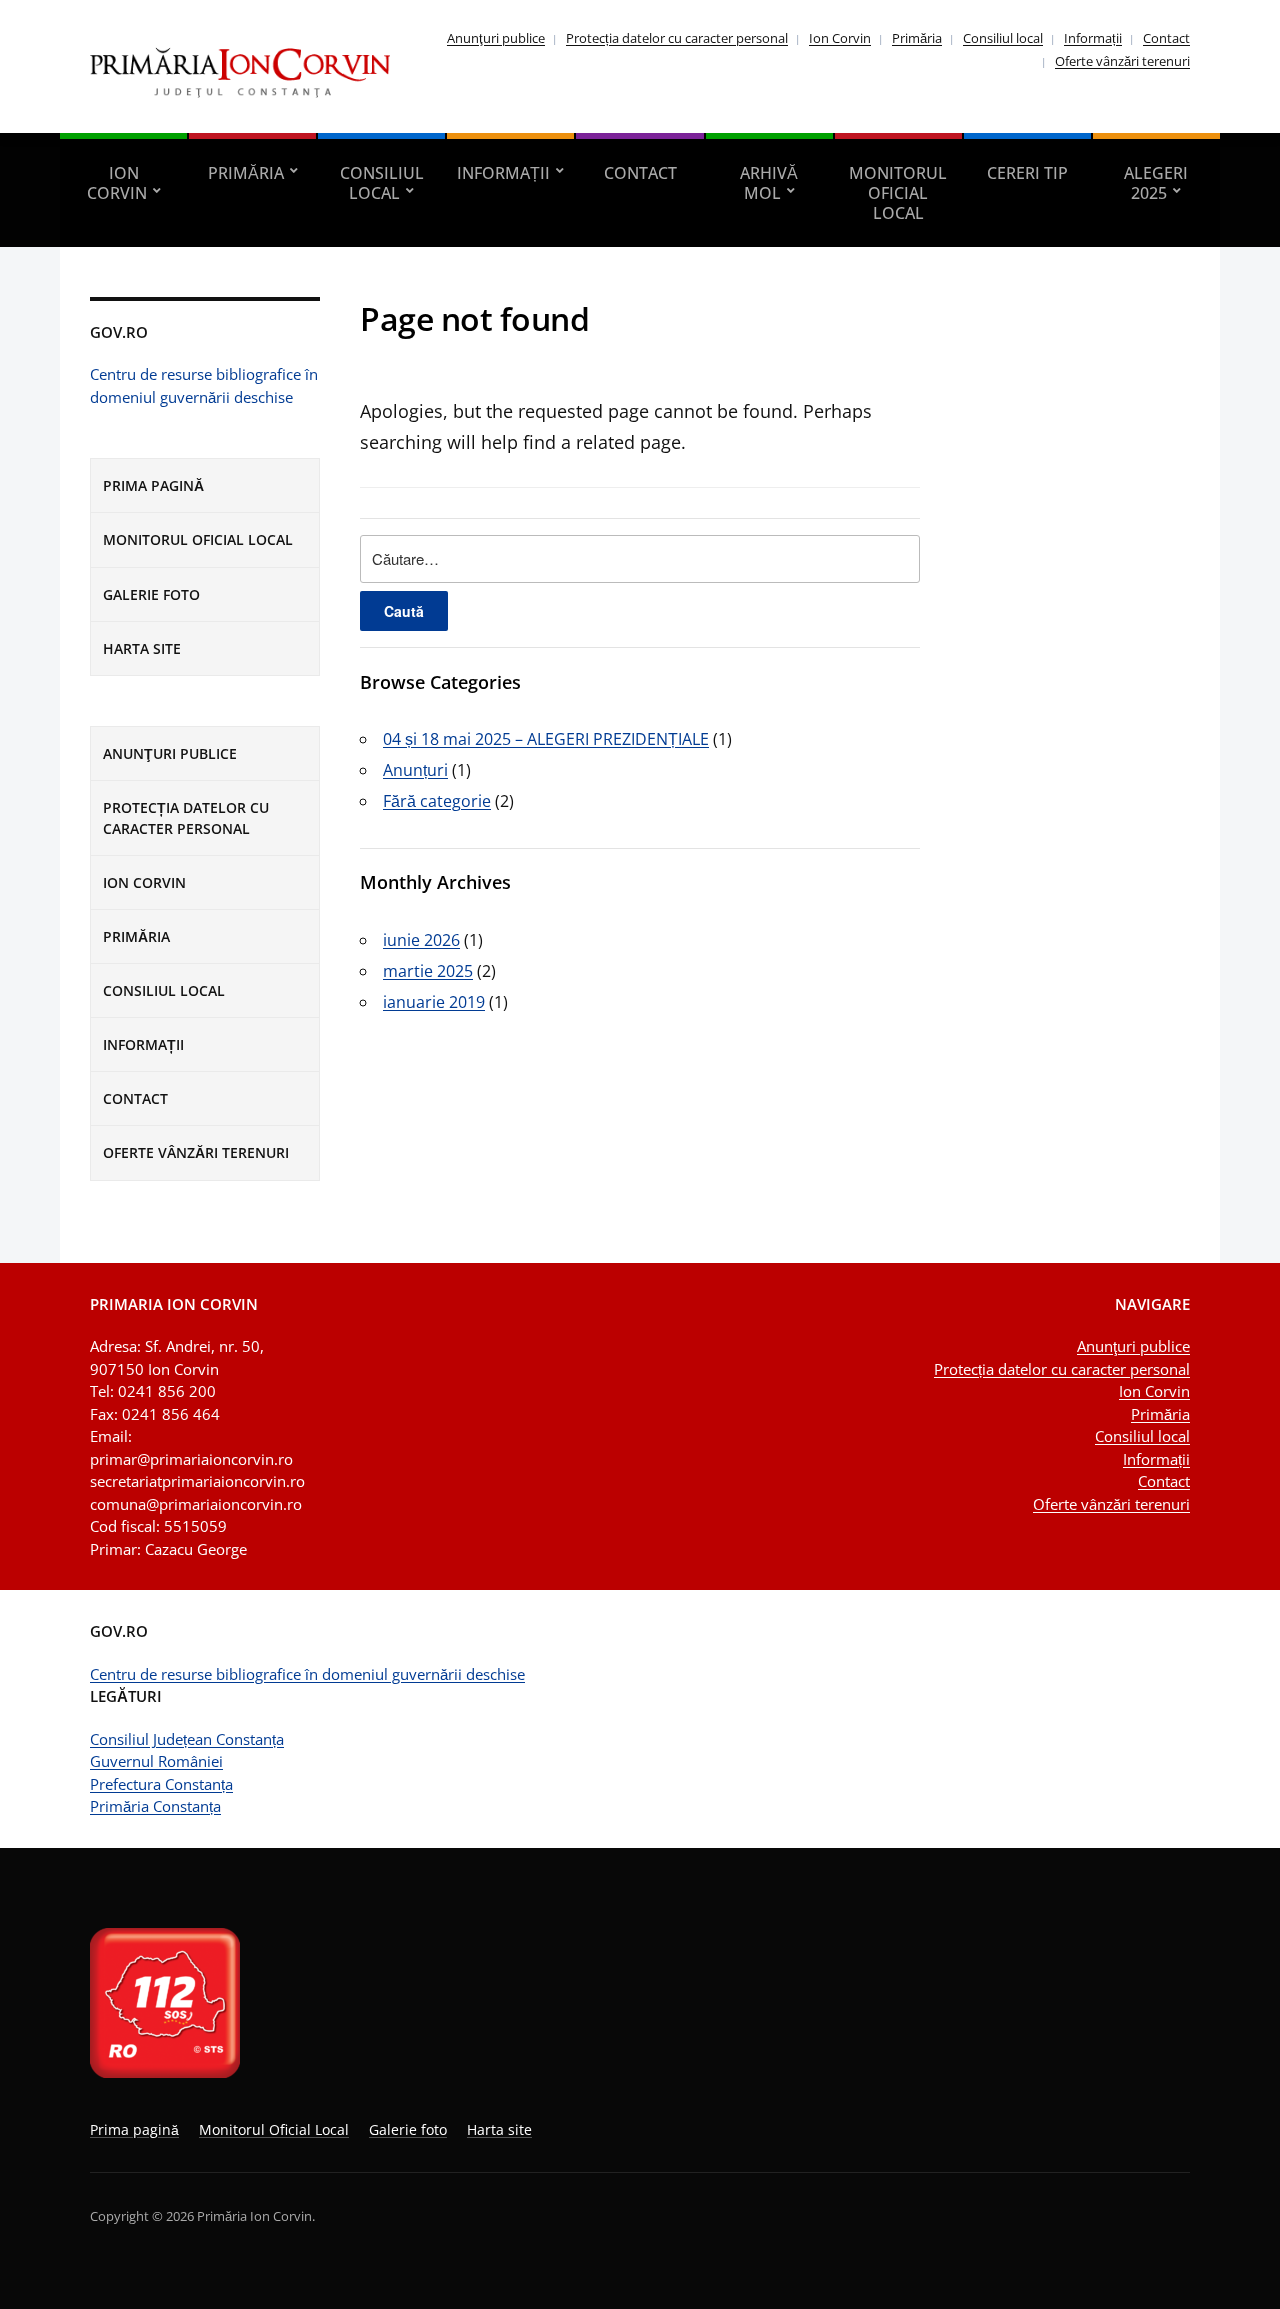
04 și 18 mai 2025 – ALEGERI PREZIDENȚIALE (546, 739)
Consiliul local (1003, 38)
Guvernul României (156, 1761)
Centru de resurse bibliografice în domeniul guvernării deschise (307, 1674)
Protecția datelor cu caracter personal (677, 38)
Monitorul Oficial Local (898, 193)
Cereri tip (1027, 173)
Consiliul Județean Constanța (187, 1739)
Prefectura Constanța (161, 1784)
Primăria (917, 38)
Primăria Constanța (155, 1806)
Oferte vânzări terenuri (1122, 61)
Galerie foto (151, 594)
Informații (1093, 38)
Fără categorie (437, 801)
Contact (1166, 38)
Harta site (142, 648)
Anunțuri (415, 770)
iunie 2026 (421, 940)
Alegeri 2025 (1156, 183)
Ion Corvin (840, 38)
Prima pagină (153, 485)
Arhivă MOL (769, 183)
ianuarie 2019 (434, 1002)
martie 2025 (428, 971)
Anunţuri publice (496, 38)
